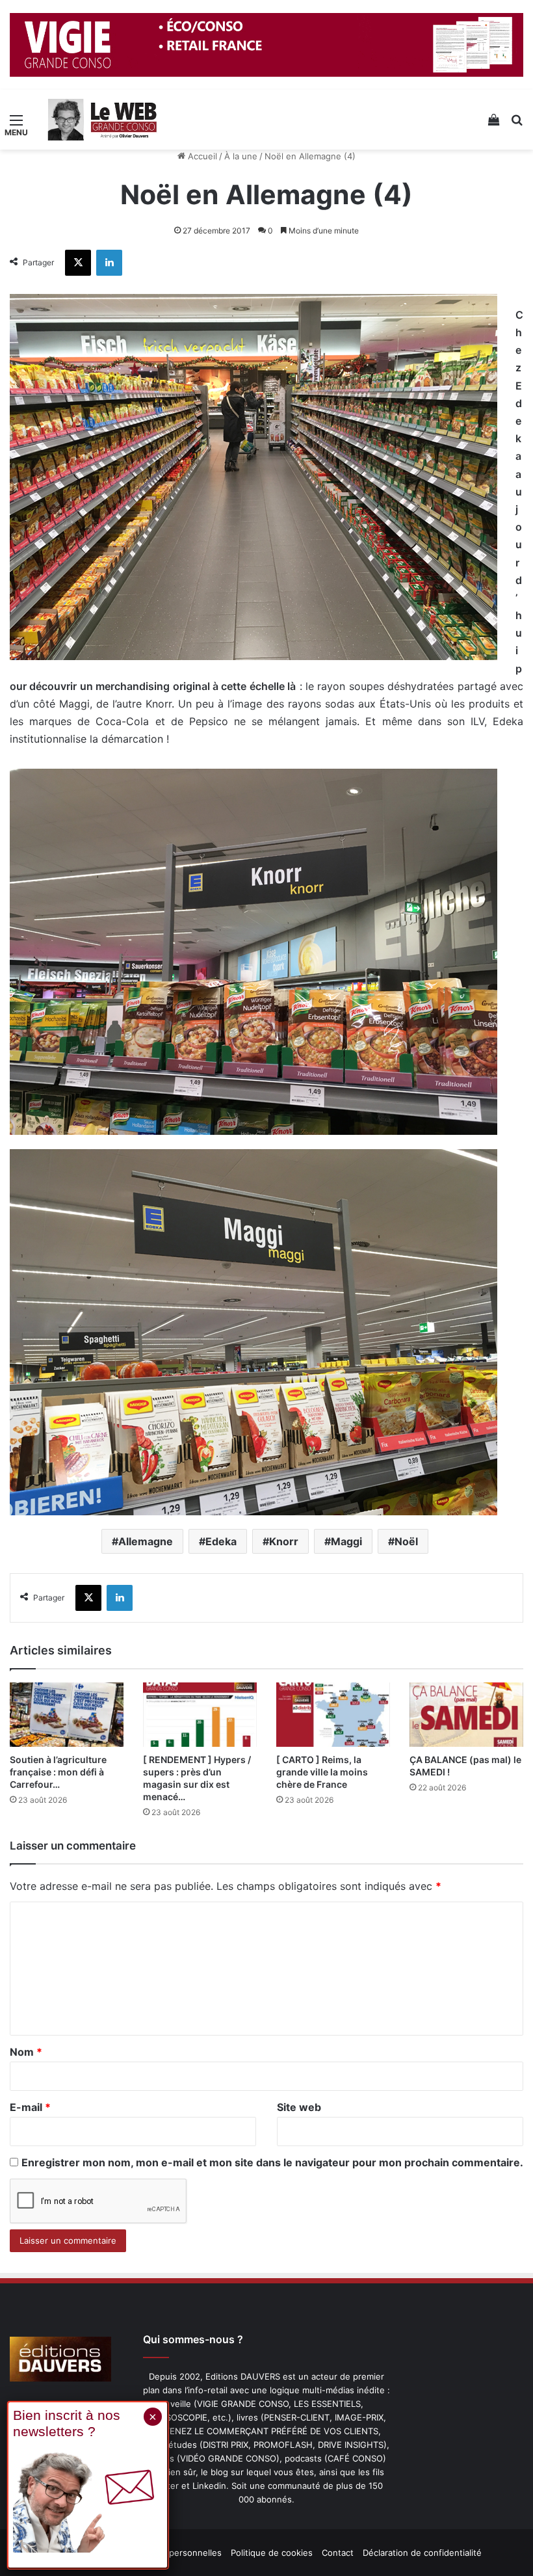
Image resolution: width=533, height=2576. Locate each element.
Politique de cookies (272, 2553)
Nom (26, 2052)
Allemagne (146, 1541)
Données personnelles (176, 2553)
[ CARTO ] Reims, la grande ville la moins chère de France (322, 1772)
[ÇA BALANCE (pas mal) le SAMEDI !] (466, 1715)
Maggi (346, 1541)
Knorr (284, 1541)
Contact (338, 2553)
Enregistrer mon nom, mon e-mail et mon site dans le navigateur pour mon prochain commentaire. (272, 2162)
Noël (406, 1541)
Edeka (221, 1541)
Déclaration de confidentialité (422, 2553)
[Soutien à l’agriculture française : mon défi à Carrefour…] (67, 1715)
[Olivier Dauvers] (103, 120)
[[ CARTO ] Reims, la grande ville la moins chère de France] (333, 1715)
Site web (299, 2107)
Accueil (201, 156)
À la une (241, 156)
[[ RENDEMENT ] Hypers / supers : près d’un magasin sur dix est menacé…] (200, 1715)
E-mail (30, 2107)
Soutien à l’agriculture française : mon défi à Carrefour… (58, 1772)
